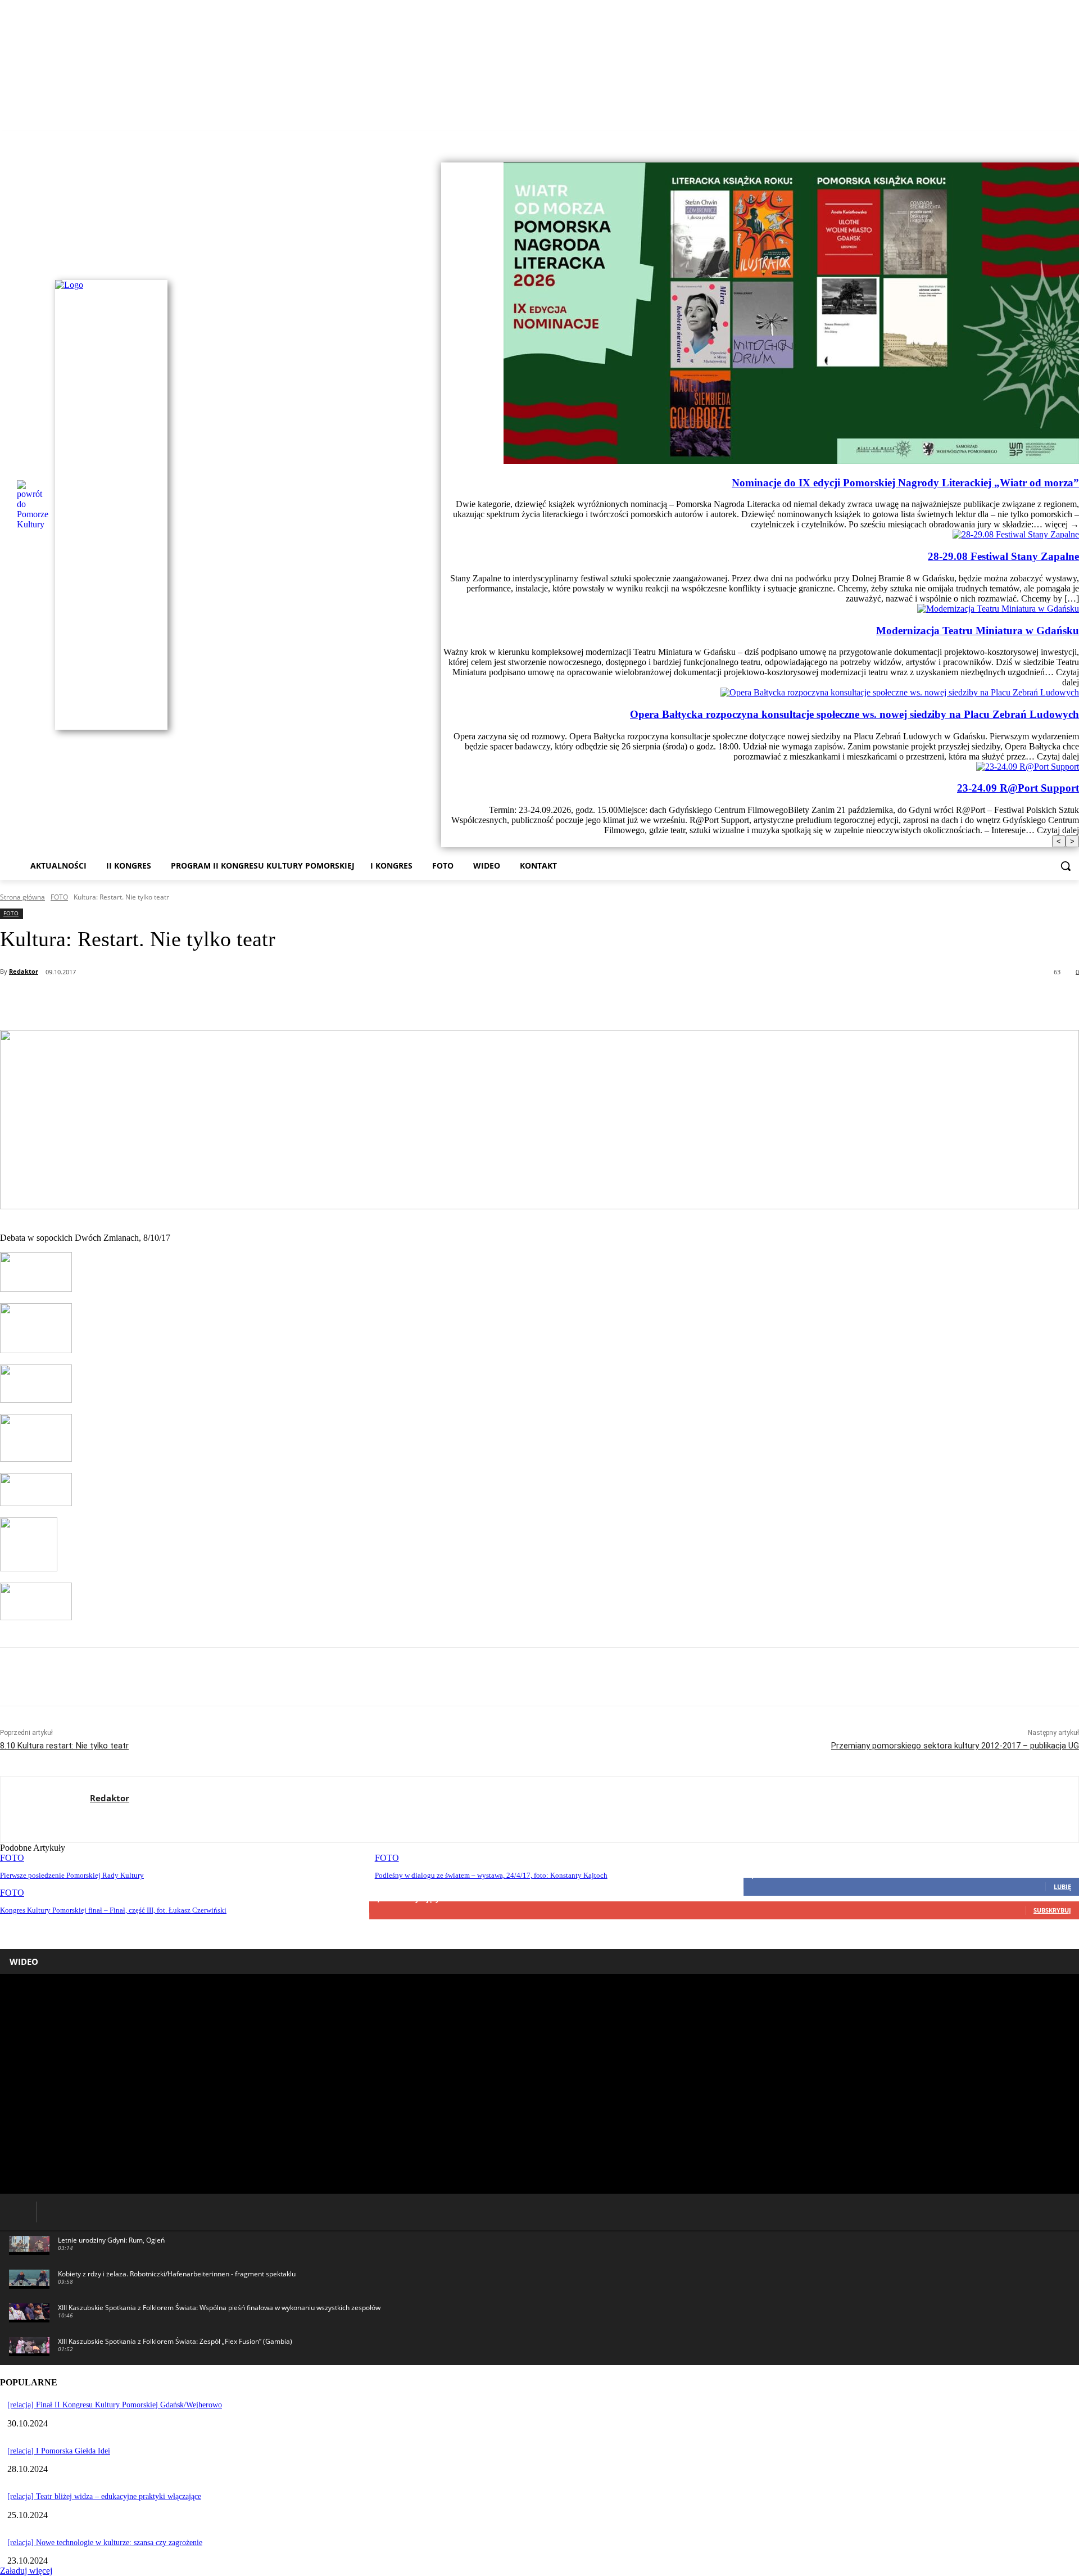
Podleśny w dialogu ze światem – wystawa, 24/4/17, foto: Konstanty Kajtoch (491, 1875)
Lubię (1062, 1886)
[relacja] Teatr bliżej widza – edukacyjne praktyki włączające (104, 2496)
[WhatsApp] (222, 1001)
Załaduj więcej (26, 2571)
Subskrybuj (1052, 1910)
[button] (1066, 866)
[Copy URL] (262, 1001)
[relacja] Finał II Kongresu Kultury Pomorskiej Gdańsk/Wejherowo (115, 2405)
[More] (303, 1001)
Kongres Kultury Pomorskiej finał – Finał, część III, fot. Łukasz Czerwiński (113, 1910)
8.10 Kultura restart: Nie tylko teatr (64, 1746)
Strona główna (22, 897)
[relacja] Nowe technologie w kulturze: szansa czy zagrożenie (105, 2543)
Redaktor (24, 971)
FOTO (59, 897)
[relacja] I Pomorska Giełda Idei (59, 2451)
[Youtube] (1073, 139)
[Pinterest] (182, 1001)
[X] (141, 1001)
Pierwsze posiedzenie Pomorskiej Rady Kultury (72, 1875)
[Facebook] (1057, 139)
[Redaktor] (45, 1809)
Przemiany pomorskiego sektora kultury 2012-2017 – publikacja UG (955, 1746)
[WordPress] (114, 1818)
